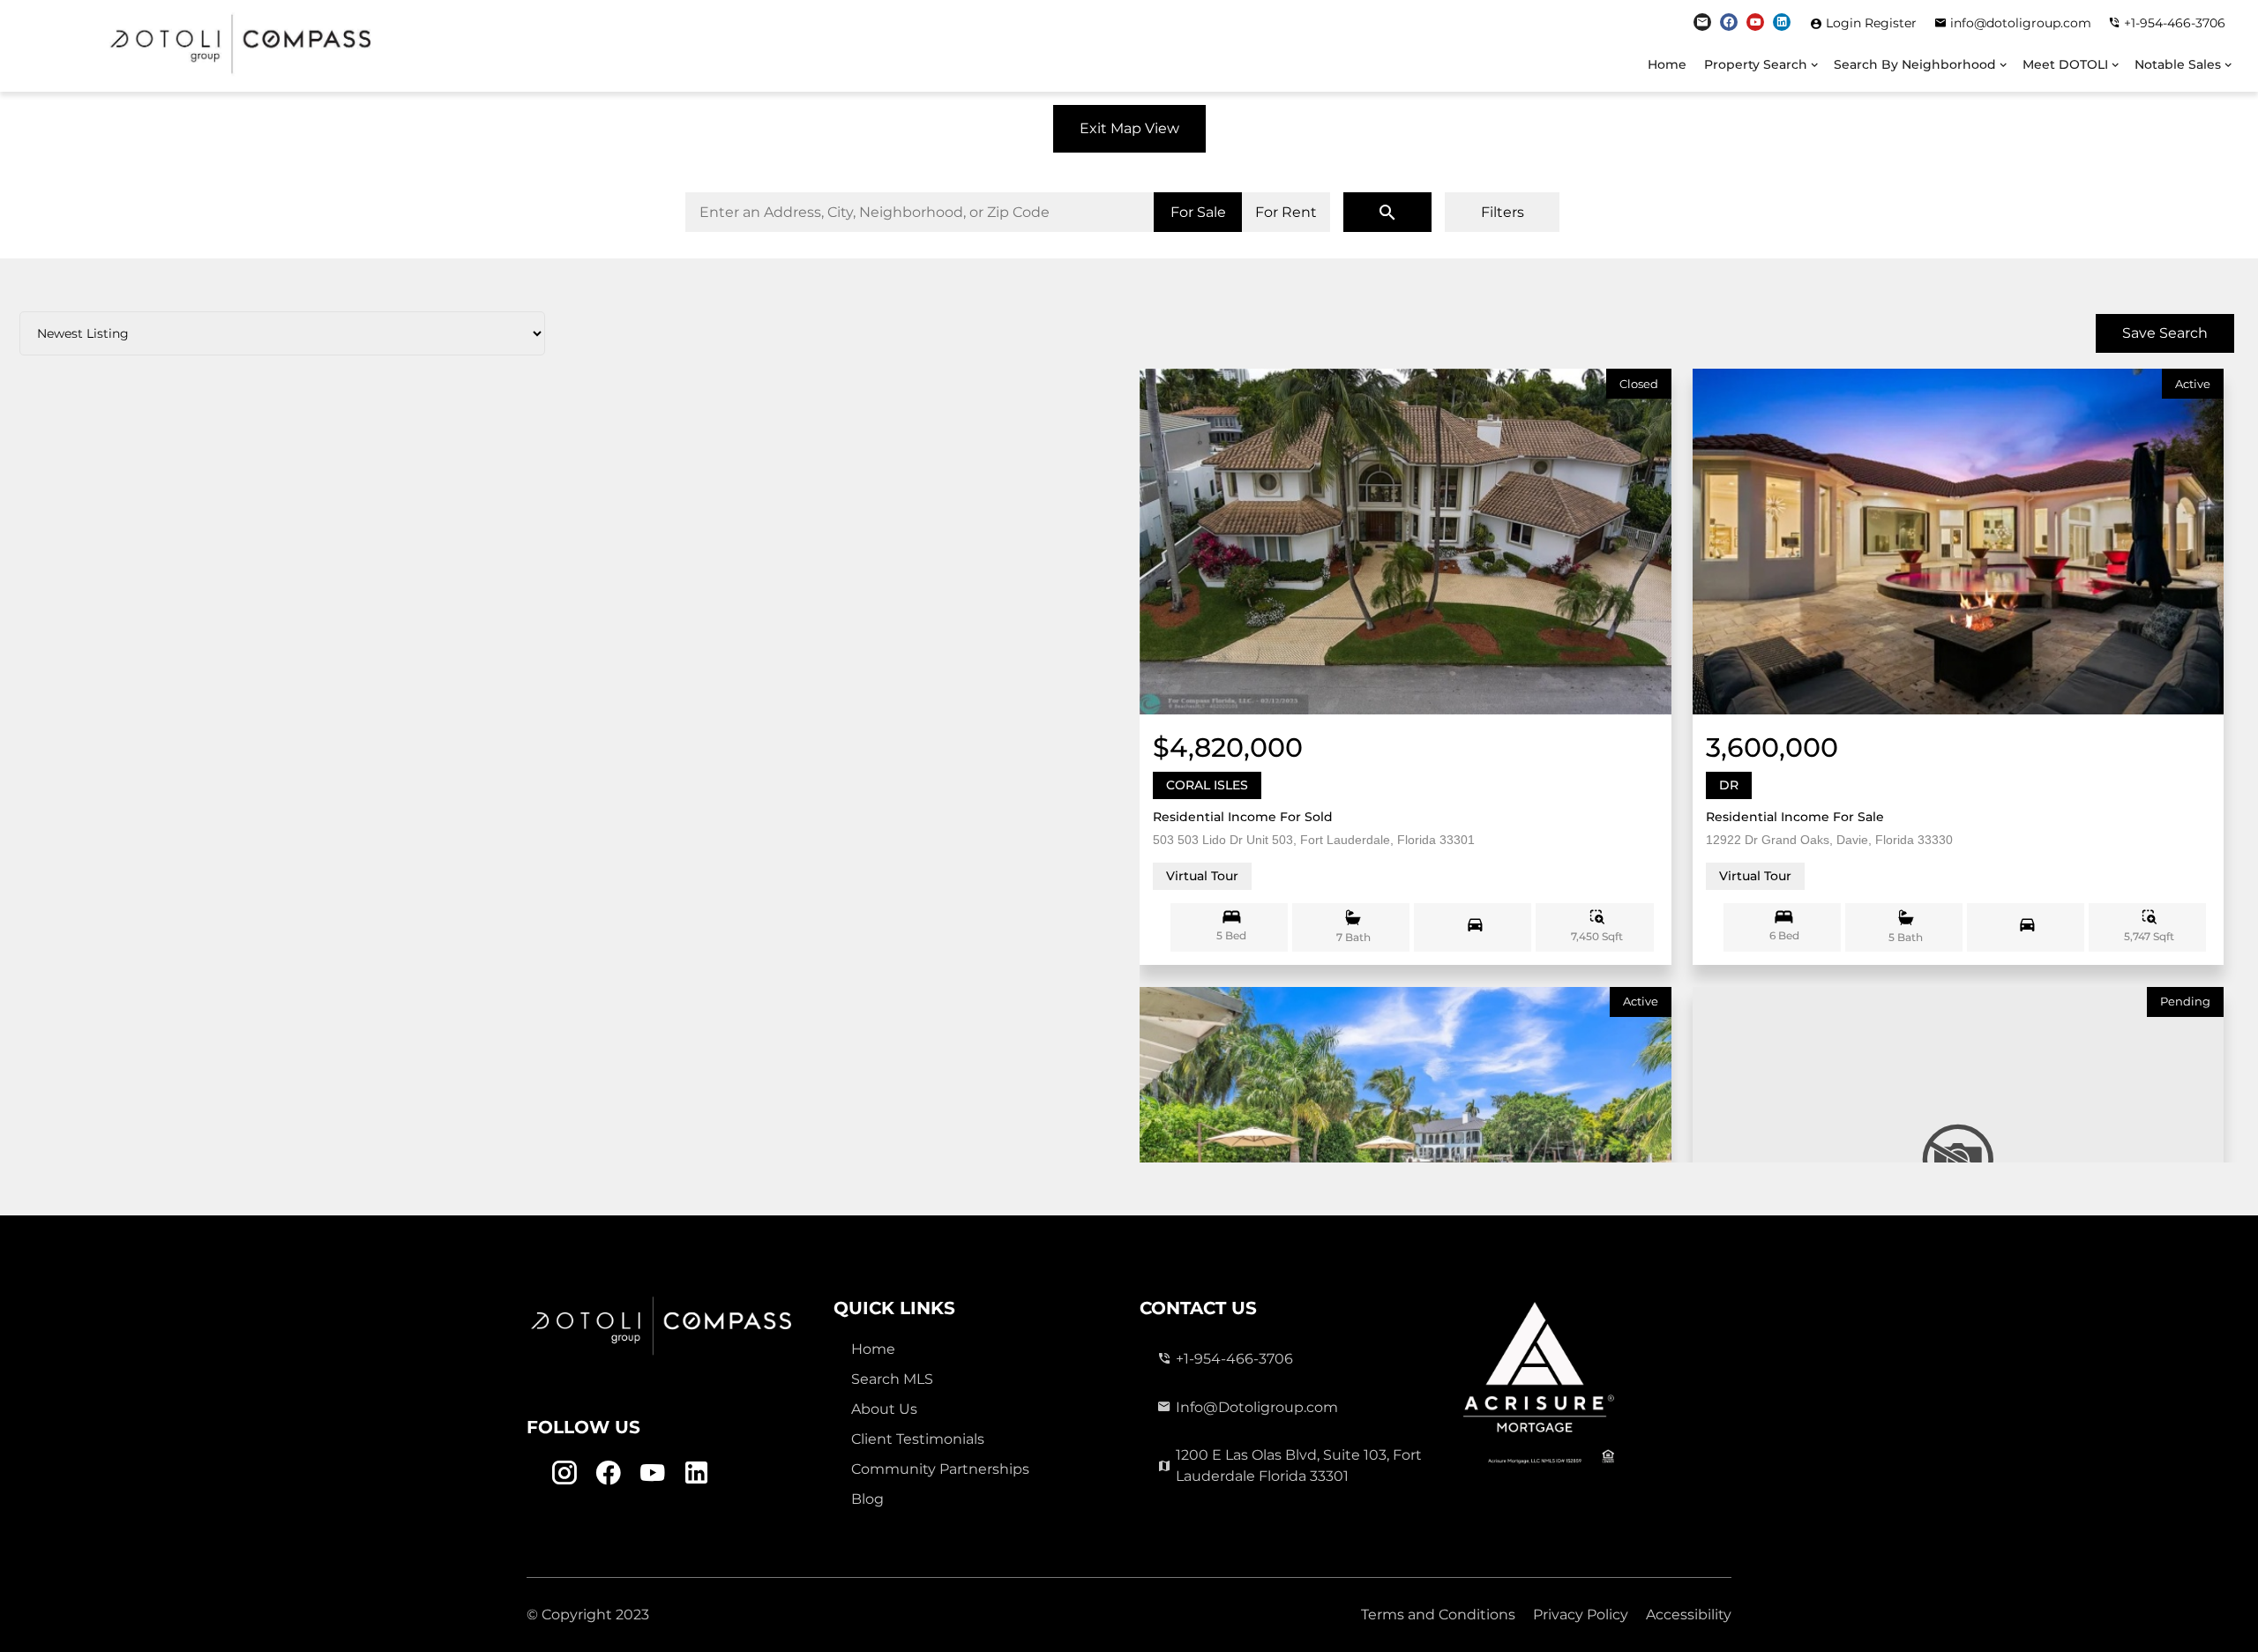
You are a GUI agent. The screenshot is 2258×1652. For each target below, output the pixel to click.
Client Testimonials (918, 1439)
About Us (884, 1409)
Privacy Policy (1581, 1615)
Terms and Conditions (1438, 1615)
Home (1667, 64)
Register (1891, 23)
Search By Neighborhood (1915, 64)
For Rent (1286, 212)
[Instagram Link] (1702, 22)
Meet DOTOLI (2065, 64)
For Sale (1198, 212)
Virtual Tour (1202, 876)
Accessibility (1689, 1615)
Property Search (1756, 64)
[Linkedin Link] (1782, 22)
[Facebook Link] (1729, 22)
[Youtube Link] (1755, 22)
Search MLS (892, 1379)
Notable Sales (2178, 64)
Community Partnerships (940, 1469)
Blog (867, 1499)
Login (1845, 23)
